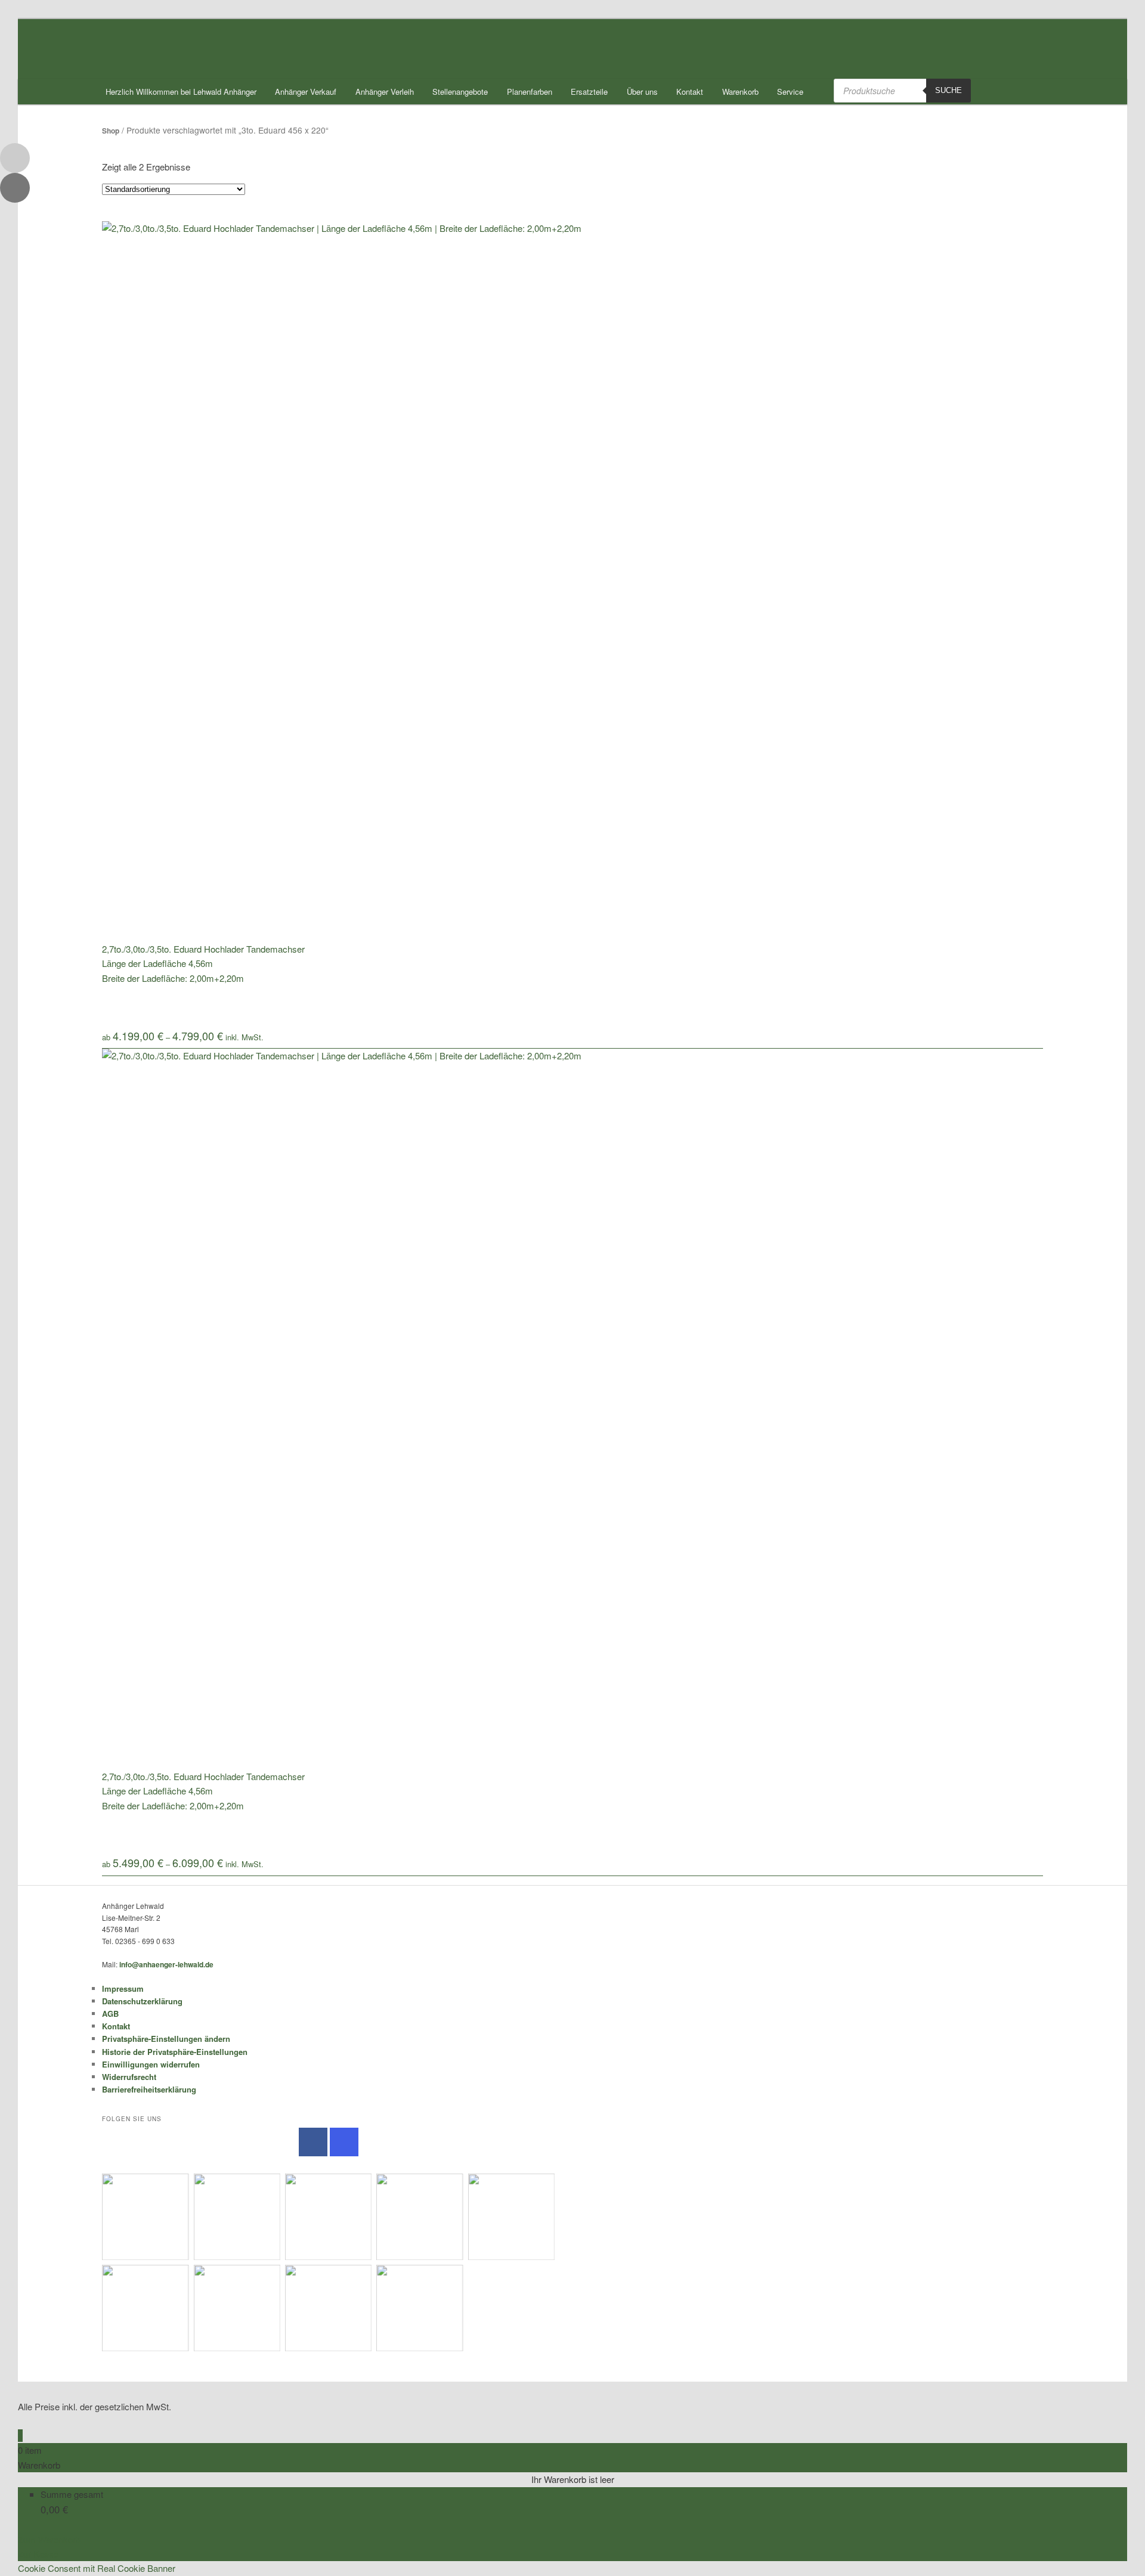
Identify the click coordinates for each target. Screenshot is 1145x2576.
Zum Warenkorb (49, 2539)
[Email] (15, 158)
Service (790, 92)
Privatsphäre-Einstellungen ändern (166, 2039)
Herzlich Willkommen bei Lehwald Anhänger (181, 92)
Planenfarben (530, 92)
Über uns (642, 92)
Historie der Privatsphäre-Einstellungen (175, 2052)
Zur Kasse (38, 2554)
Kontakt (690, 92)
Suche (949, 90)
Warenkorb (740, 92)
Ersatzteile (589, 92)
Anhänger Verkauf (306, 92)
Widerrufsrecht (129, 2077)
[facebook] (313, 2142)
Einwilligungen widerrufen (151, 2064)
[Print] (15, 188)
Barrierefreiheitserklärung (149, 2089)
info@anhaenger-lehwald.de (166, 1964)
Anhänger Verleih (385, 92)
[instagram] (344, 2142)
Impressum (123, 1988)
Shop (111, 131)
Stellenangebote (460, 92)
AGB (110, 2014)
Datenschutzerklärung (142, 2001)
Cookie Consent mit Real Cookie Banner (97, 2568)
